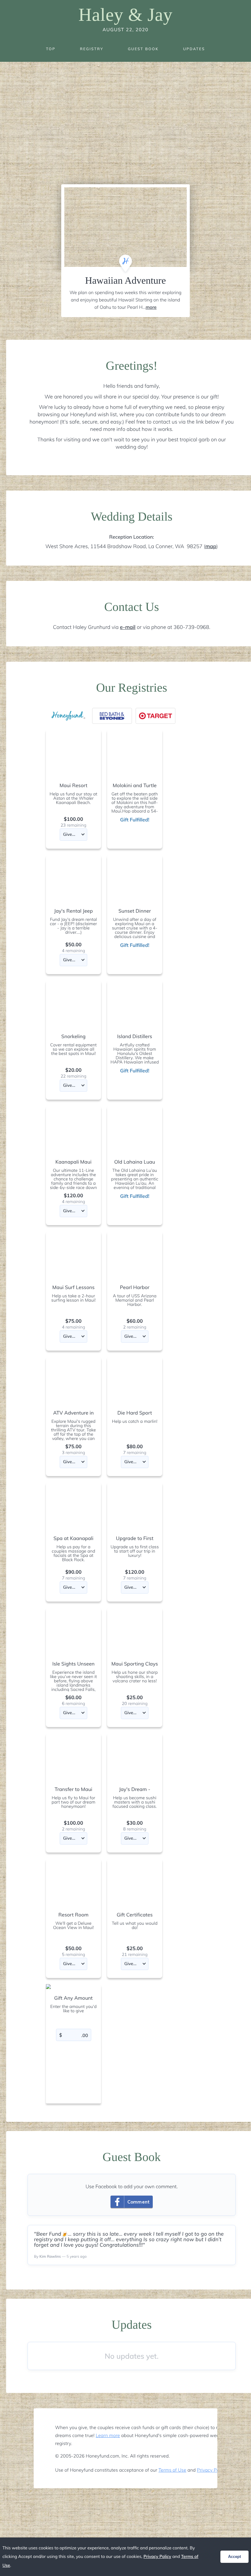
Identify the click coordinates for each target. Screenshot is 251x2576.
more (151, 307)
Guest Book (143, 49)
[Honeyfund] (69, 716)
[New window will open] (112, 716)
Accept (234, 2557)
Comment (139, 2202)
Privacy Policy (211, 2470)
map (211, 546)
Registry (92, 49)
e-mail (128, 627)
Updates (194, 49)
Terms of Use (172, 2470)
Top (51, 49)
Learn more (108, 2435)
